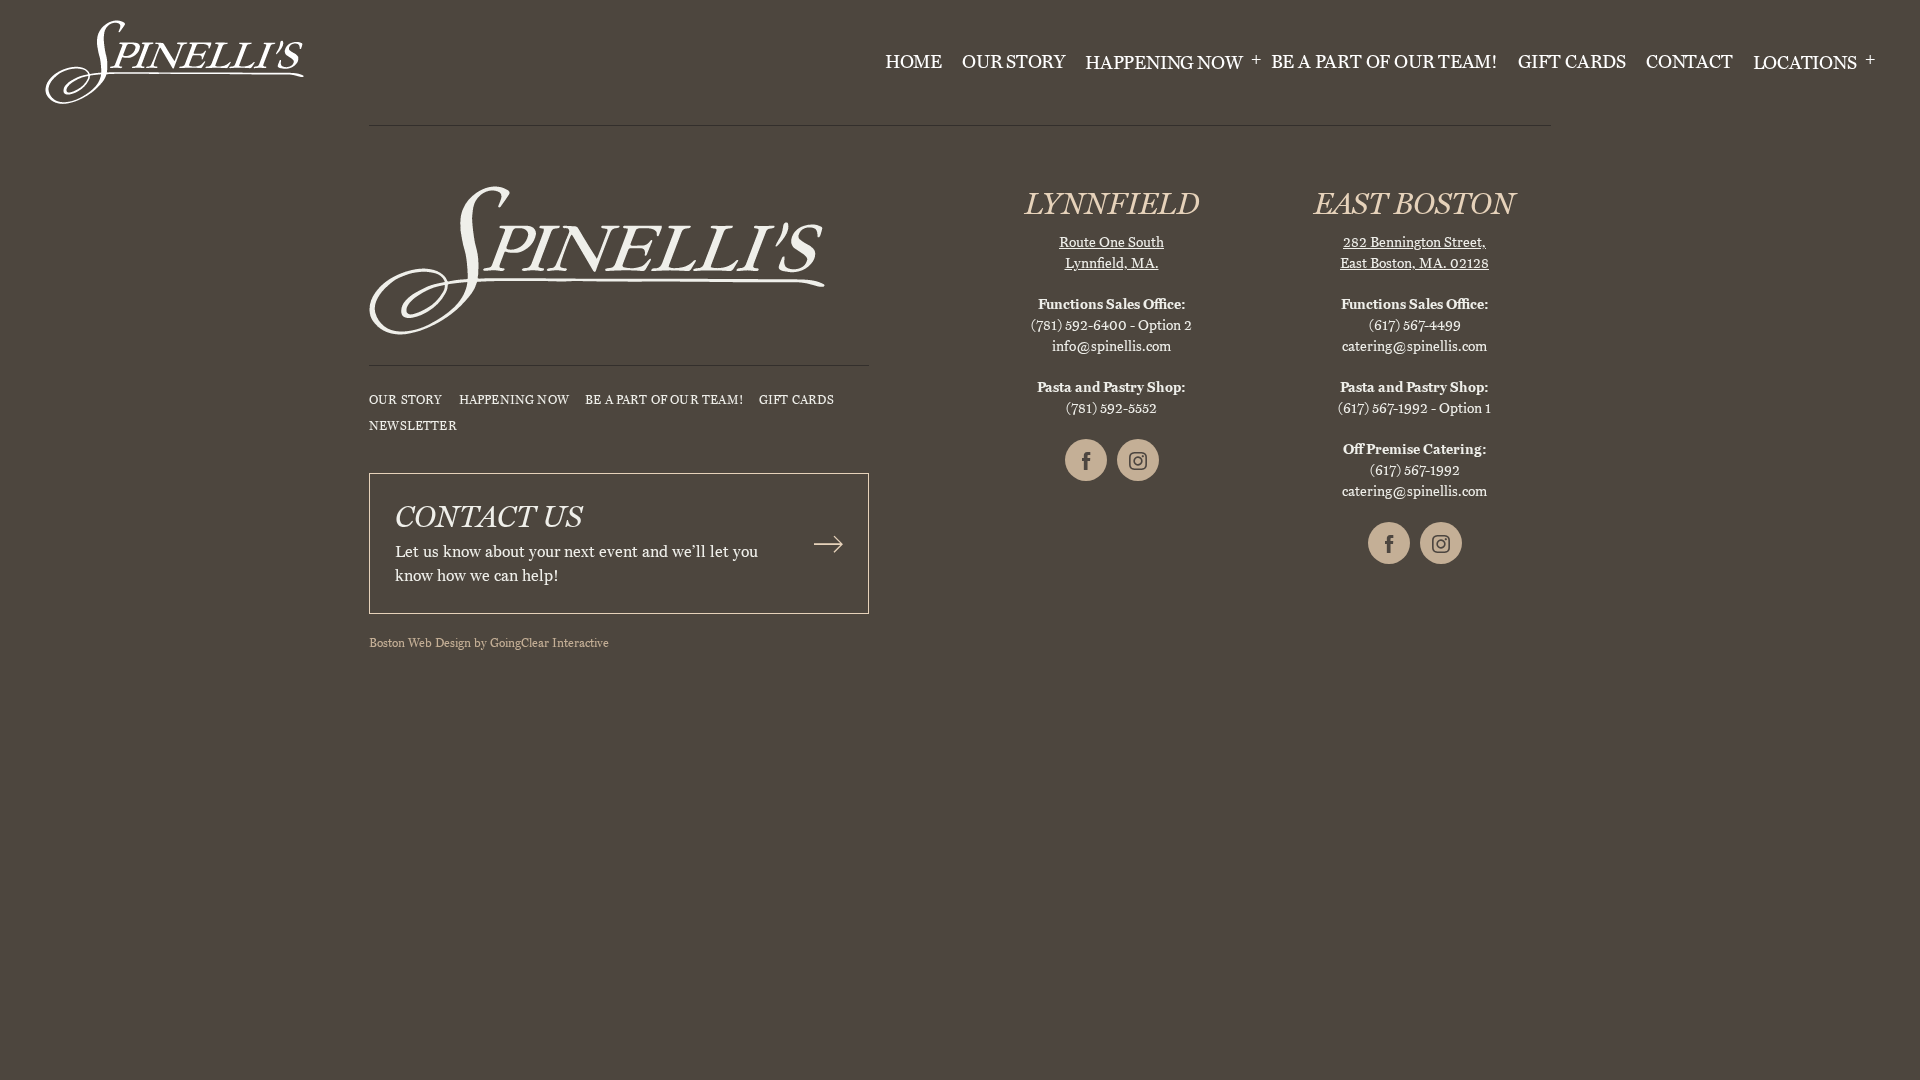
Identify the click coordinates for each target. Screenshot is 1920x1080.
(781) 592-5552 (1111, 408)
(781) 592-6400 (1079, 325)
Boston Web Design (420, 643)
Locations (1807, 63)
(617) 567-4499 (1415, 325)
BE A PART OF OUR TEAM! (1384, 62)
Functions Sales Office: (1112, 304)
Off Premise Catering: (1415, 449)
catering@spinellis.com (1414, 346)
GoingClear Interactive (549, 643)
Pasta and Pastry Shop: (1111, 387)
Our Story (1013, 62)
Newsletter (413, 426)
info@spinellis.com (1111, 346)
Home (913, 62)
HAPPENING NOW (1165, 63)
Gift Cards (1572, 62)
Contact (1689, 62)
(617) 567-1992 (1383, 408)
